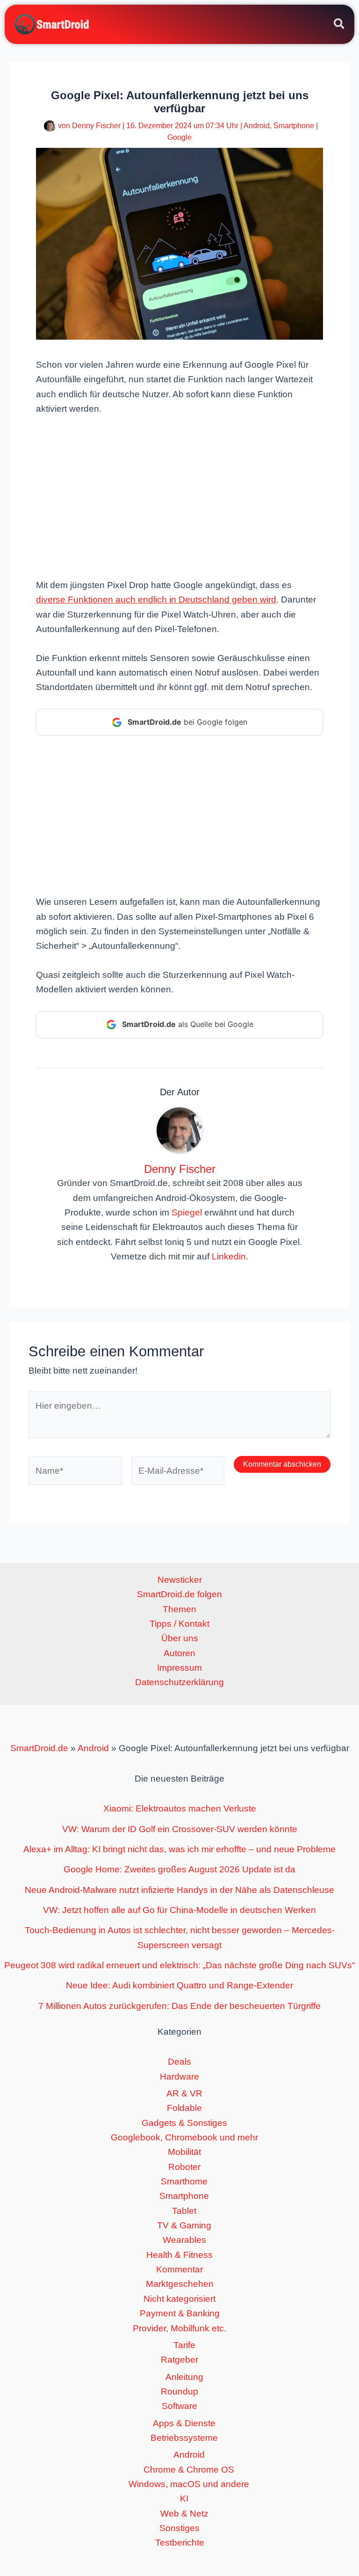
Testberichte (180, 2543)
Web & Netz (184, 2514)
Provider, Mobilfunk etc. (179, 2328)
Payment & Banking (180, 2313)
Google (179, 137)
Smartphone (294, 126)
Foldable (184, 2108)
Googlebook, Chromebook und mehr (184, 2137)
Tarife (184, 2345)
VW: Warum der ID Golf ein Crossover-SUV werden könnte (180, 1829)
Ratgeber (179, 2360)
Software (179, 2406)
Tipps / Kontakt (179, 1624)
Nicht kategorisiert (179, 2299)
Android (257, 126)
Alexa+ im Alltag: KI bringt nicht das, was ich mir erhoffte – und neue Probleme (179, 1849)
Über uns (180, 1638)
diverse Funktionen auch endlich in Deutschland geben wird (156, 600)
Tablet (184, 2211)
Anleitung (184, 2377)
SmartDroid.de (39, 1748)
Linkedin (229, 1256)
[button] (340, 25)
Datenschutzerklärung (179, 1682)
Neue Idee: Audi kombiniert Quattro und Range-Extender (179, 1985)
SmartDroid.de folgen (179, 1594)
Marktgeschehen (180, 2284)
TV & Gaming (184, 2225)
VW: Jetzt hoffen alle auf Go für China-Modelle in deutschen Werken (179, 1910)
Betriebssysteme (184, 2438)
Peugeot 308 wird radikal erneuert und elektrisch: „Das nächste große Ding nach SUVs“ (179, 1965)
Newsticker (180, 1580)
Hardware (179, 2077)
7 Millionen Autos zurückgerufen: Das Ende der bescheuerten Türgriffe (179, 2006)
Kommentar (179, 2269)
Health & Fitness (179, 2255)
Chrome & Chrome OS (189, 2470)
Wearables (184, 2240)
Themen (179, 1609)
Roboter (184, 2167)
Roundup (179, 2391)
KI (184, 2499)
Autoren (179, 1653)
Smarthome (184, 2181)
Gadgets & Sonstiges (184, 2123)
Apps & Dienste (184, 2423)
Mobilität (184, 2152)
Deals (179, 2062)
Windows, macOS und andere (189, 2484)
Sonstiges (179, 2528)
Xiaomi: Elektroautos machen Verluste (180, 1808)
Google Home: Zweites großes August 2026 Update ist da (179, 1869)
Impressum (179, 1668)
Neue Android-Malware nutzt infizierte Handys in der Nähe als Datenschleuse (179, 1890)
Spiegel (187, 1212)
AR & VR (184, 2093)
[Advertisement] (179, 496)
